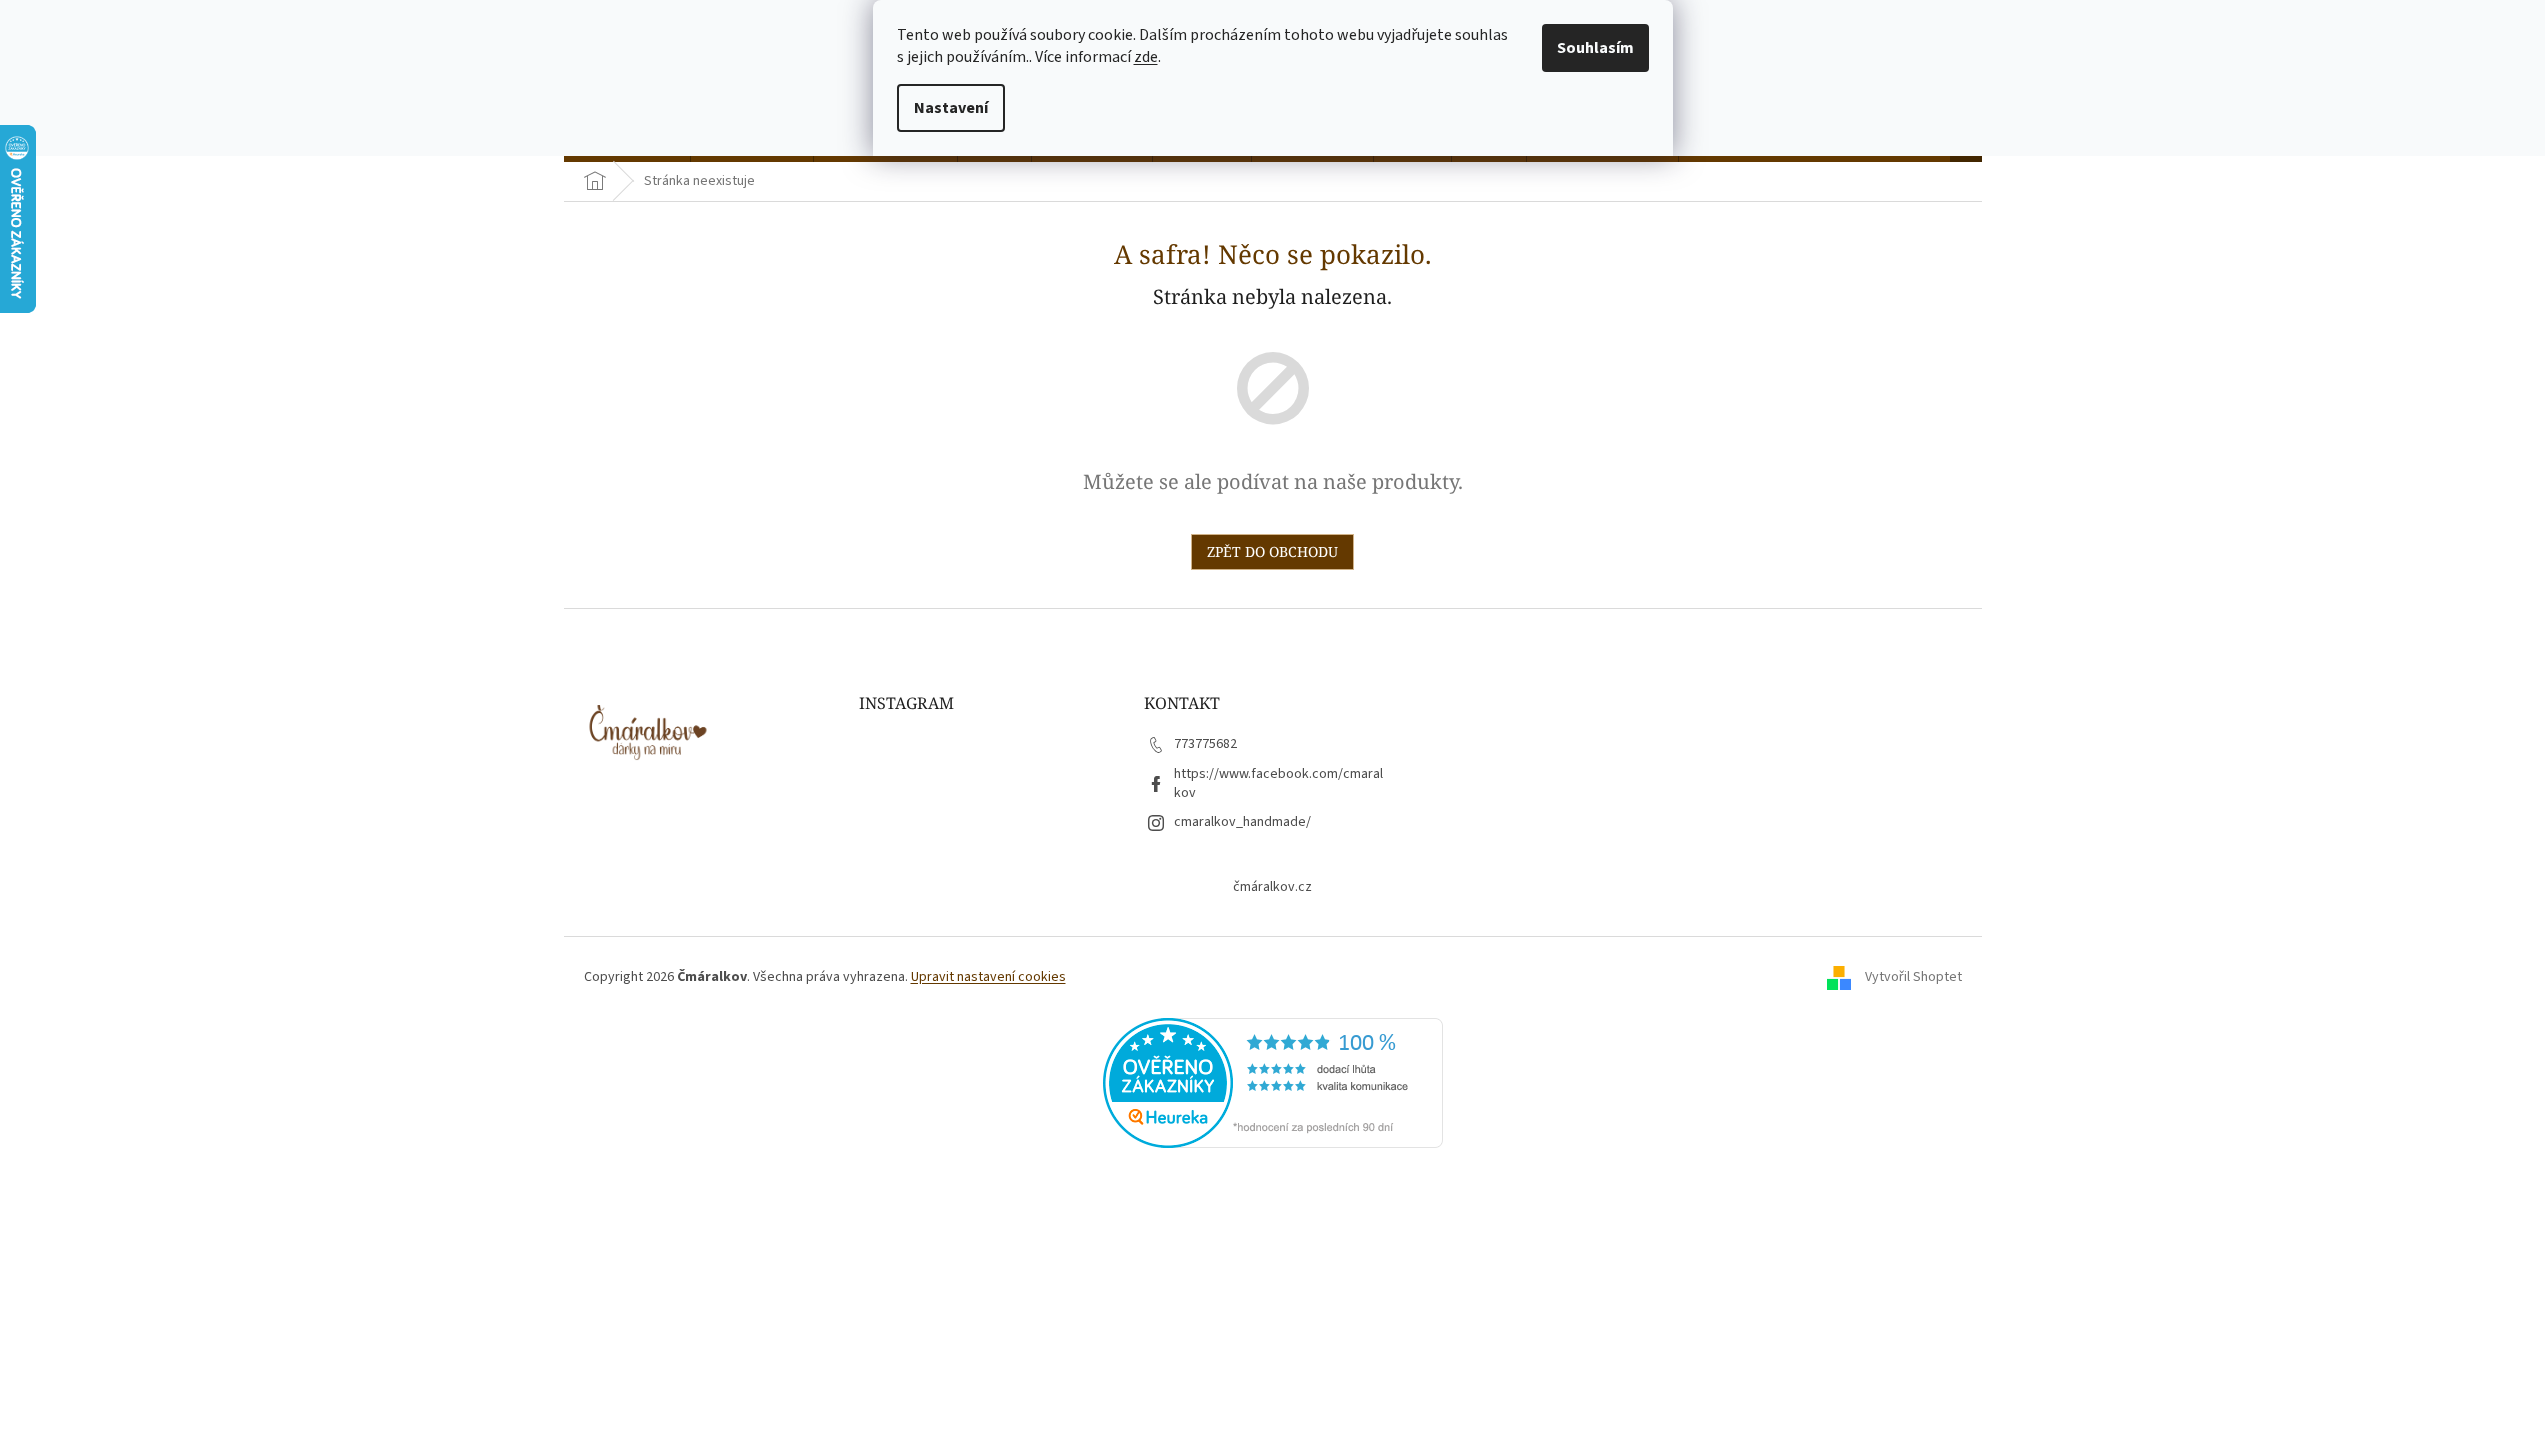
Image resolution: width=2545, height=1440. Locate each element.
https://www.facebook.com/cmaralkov (1278, 783)
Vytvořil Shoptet (1913, 977)
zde (1146, 57)
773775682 (1205, 744)
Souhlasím (1595, 48)
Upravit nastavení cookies (988, 977)
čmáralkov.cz (1272, 887)
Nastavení (951, 108)
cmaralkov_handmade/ (1242, 822)
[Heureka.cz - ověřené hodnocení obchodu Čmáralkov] (1273, 1082)
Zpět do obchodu (1272, 551)
